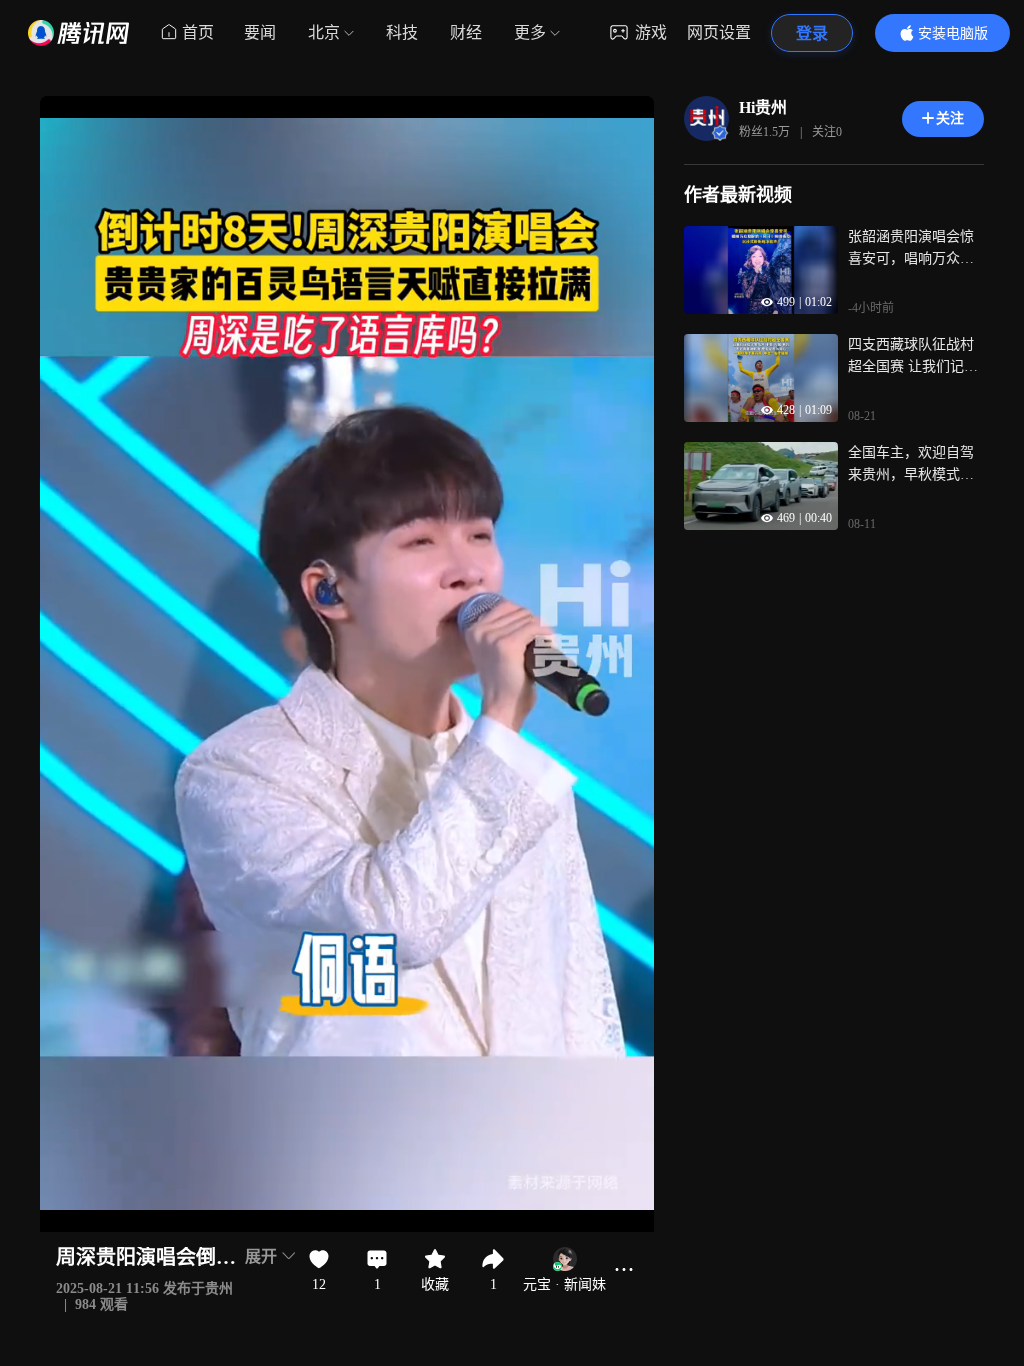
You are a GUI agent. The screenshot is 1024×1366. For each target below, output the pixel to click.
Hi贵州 (763, 107)
